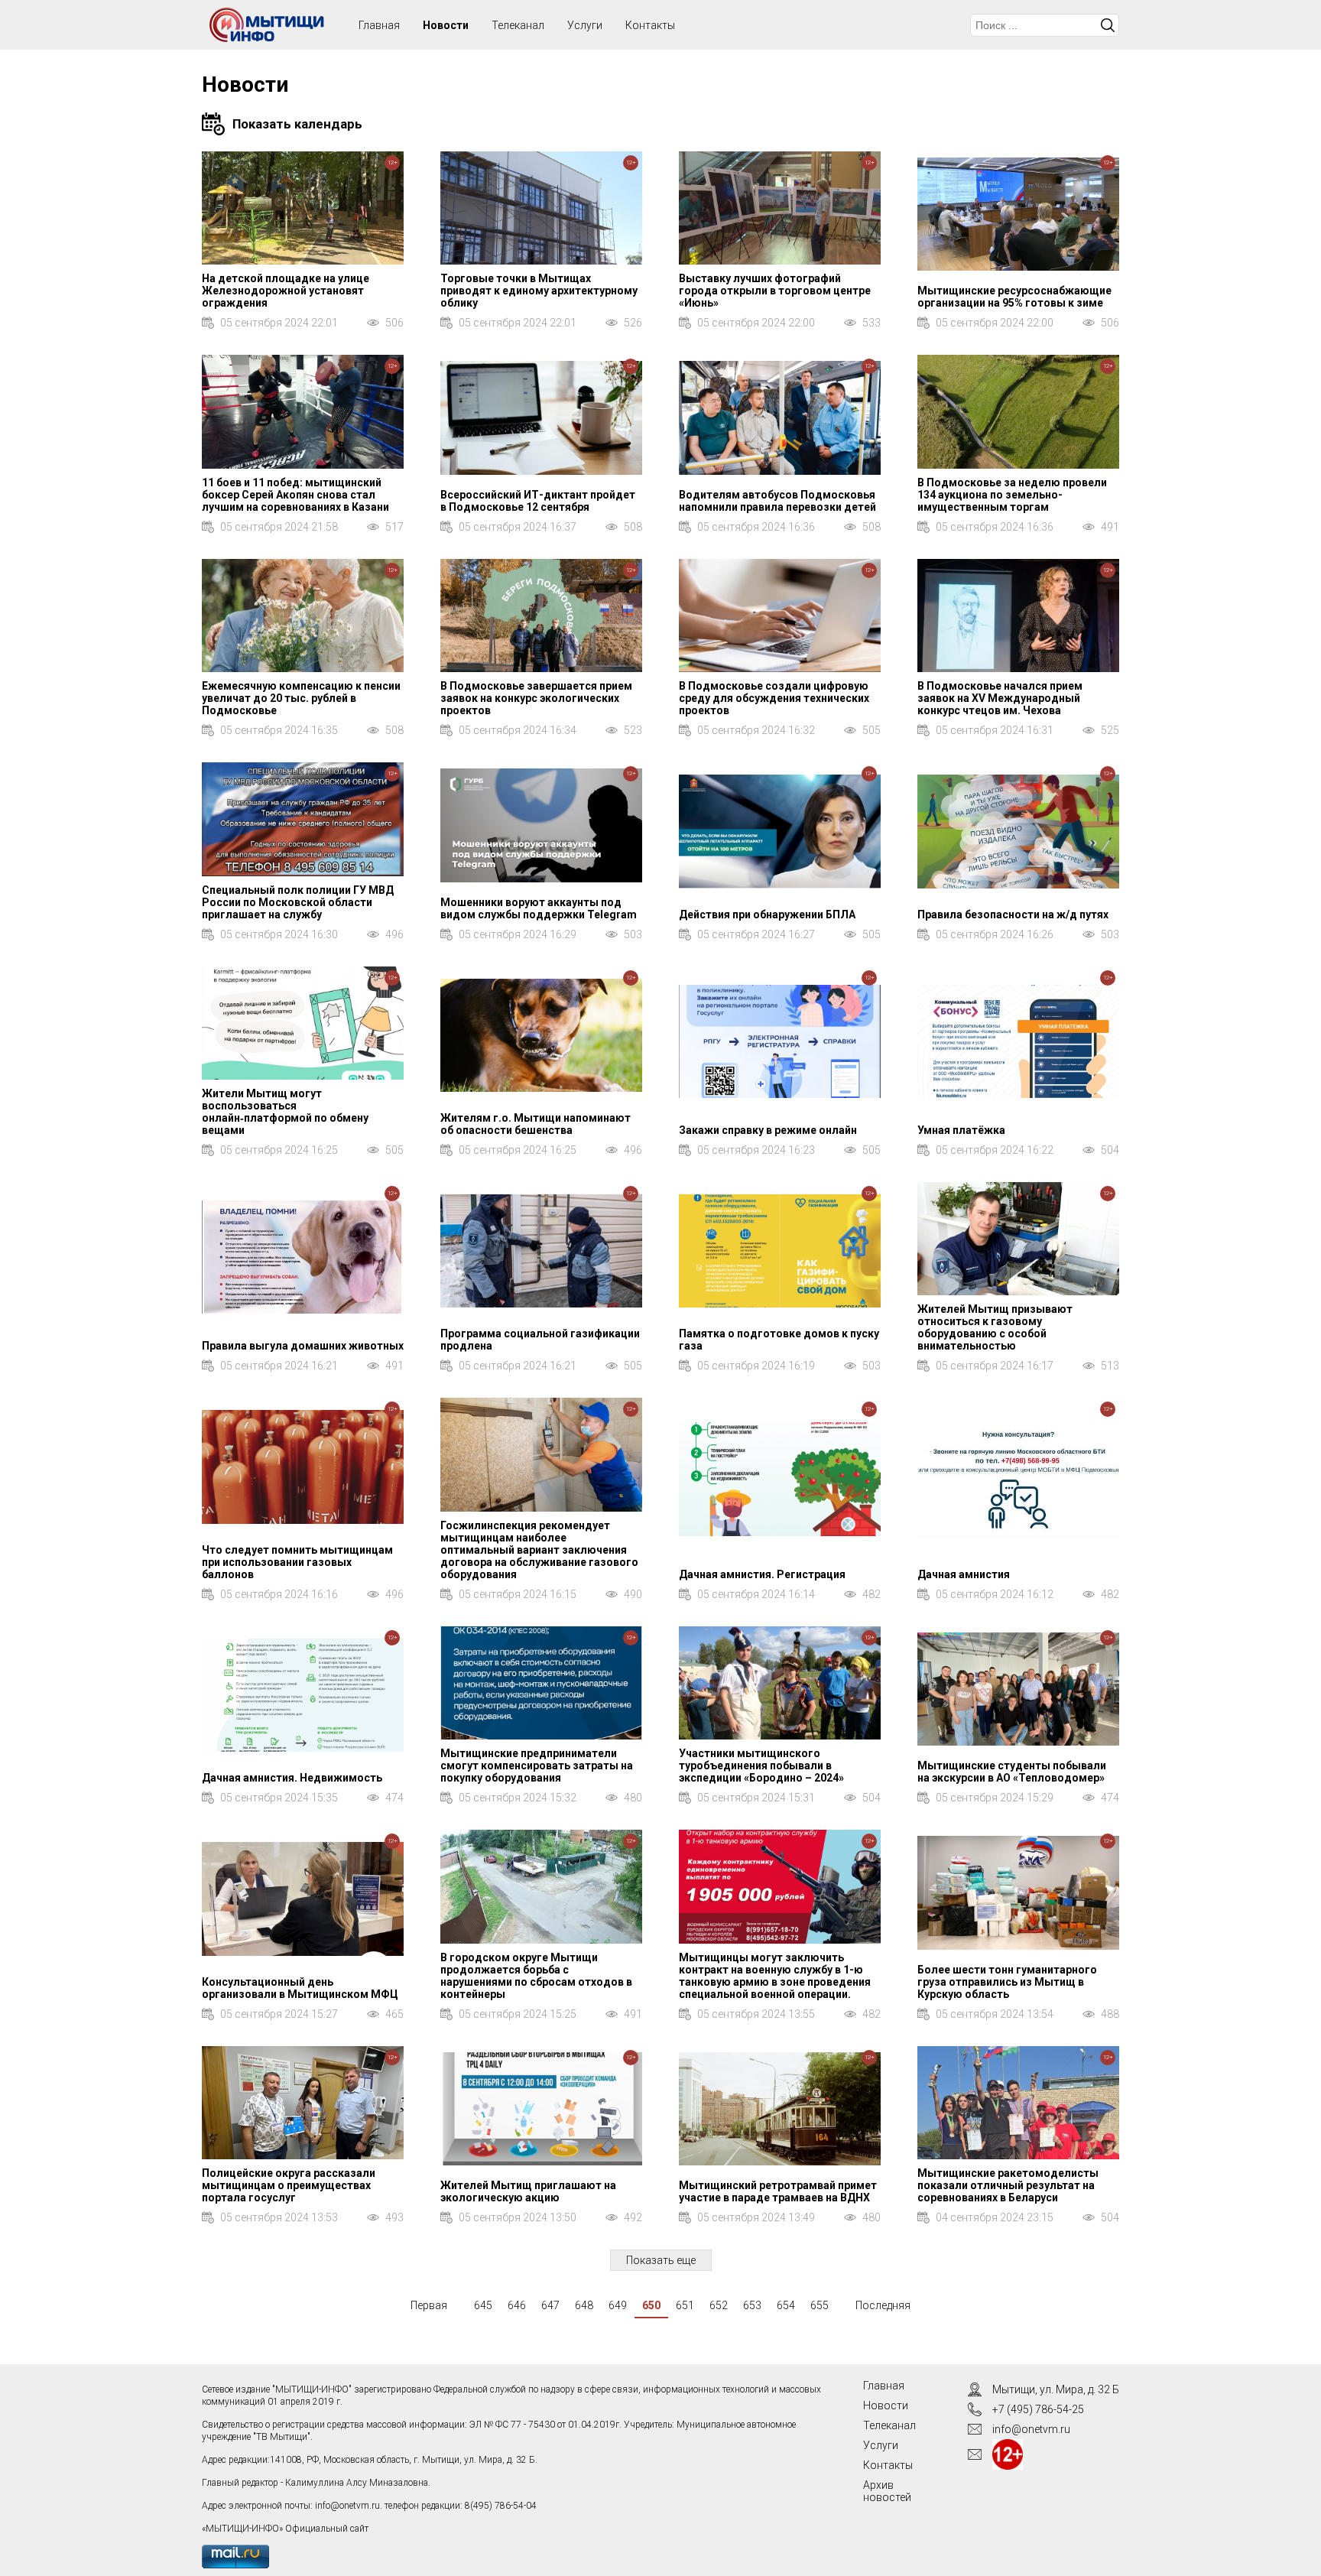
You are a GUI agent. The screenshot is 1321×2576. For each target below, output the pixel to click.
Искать (1108, 25)
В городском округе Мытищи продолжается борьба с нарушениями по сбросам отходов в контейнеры (536, 1976)
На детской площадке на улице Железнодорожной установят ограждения (286, 291)
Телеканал (518, 25)
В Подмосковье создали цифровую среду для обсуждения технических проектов (774, 698)
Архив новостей (887, 2491)
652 (719, 2305)
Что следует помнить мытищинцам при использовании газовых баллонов (297, 1562)
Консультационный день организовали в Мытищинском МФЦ (300, 1988)
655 (820, 2305)
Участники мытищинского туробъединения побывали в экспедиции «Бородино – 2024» (761, 1766)
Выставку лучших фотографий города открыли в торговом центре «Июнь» (775, 291)
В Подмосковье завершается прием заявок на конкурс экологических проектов (536, 698)
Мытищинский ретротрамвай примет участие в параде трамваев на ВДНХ (778, 2191)
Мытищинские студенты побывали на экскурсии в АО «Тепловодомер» (1012, 1772)
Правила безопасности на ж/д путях (1013, 914)
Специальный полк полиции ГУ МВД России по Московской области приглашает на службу (298, 902)
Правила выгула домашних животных (303, 1346)
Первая (429, 2305)
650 (651, 2305)
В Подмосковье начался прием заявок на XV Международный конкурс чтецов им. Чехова (1000, 698)
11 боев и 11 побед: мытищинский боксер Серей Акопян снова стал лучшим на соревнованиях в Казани (295, 495)
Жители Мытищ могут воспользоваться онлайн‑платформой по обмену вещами (285, 1112)
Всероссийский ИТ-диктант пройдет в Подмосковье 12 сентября (538, 501)
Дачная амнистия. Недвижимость (292, 1778)
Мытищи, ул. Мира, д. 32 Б (1056, 2389)
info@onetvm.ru (347, 2506)
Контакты (650, 25)
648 (584, 2305)
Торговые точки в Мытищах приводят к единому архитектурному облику (539, 291)
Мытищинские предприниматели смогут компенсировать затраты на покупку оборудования (537, 1766)
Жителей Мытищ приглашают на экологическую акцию (528, 2191)
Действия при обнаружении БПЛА (767, 914)
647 (550, 2305)
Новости (446, 25)
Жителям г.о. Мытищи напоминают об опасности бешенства (536, 1124)
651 (685, 2305)
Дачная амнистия (964, 1574)
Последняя (883, 2305)
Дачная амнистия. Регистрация (762, 1574)
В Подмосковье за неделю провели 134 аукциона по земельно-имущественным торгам (1012, 495)
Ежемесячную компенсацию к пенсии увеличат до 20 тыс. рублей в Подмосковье (301, 698)
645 (483, 2305)
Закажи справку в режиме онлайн (768, 1130)
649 (618, 2305)
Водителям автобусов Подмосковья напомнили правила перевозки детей (777, 501)
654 (786, 2305)
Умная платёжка (961, 1130)
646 (517, 2305)
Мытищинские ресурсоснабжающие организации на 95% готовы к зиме (1014, 297)
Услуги (585, 25)
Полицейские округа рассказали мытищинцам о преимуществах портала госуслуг (289, 2185)
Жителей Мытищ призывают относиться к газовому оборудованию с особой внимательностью (995, 1327)
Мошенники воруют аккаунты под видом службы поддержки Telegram (539, 908)
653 (752, 2305)
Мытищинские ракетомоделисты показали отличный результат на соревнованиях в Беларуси (1008, 2185)
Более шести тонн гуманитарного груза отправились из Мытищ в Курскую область (1007, 1982)
